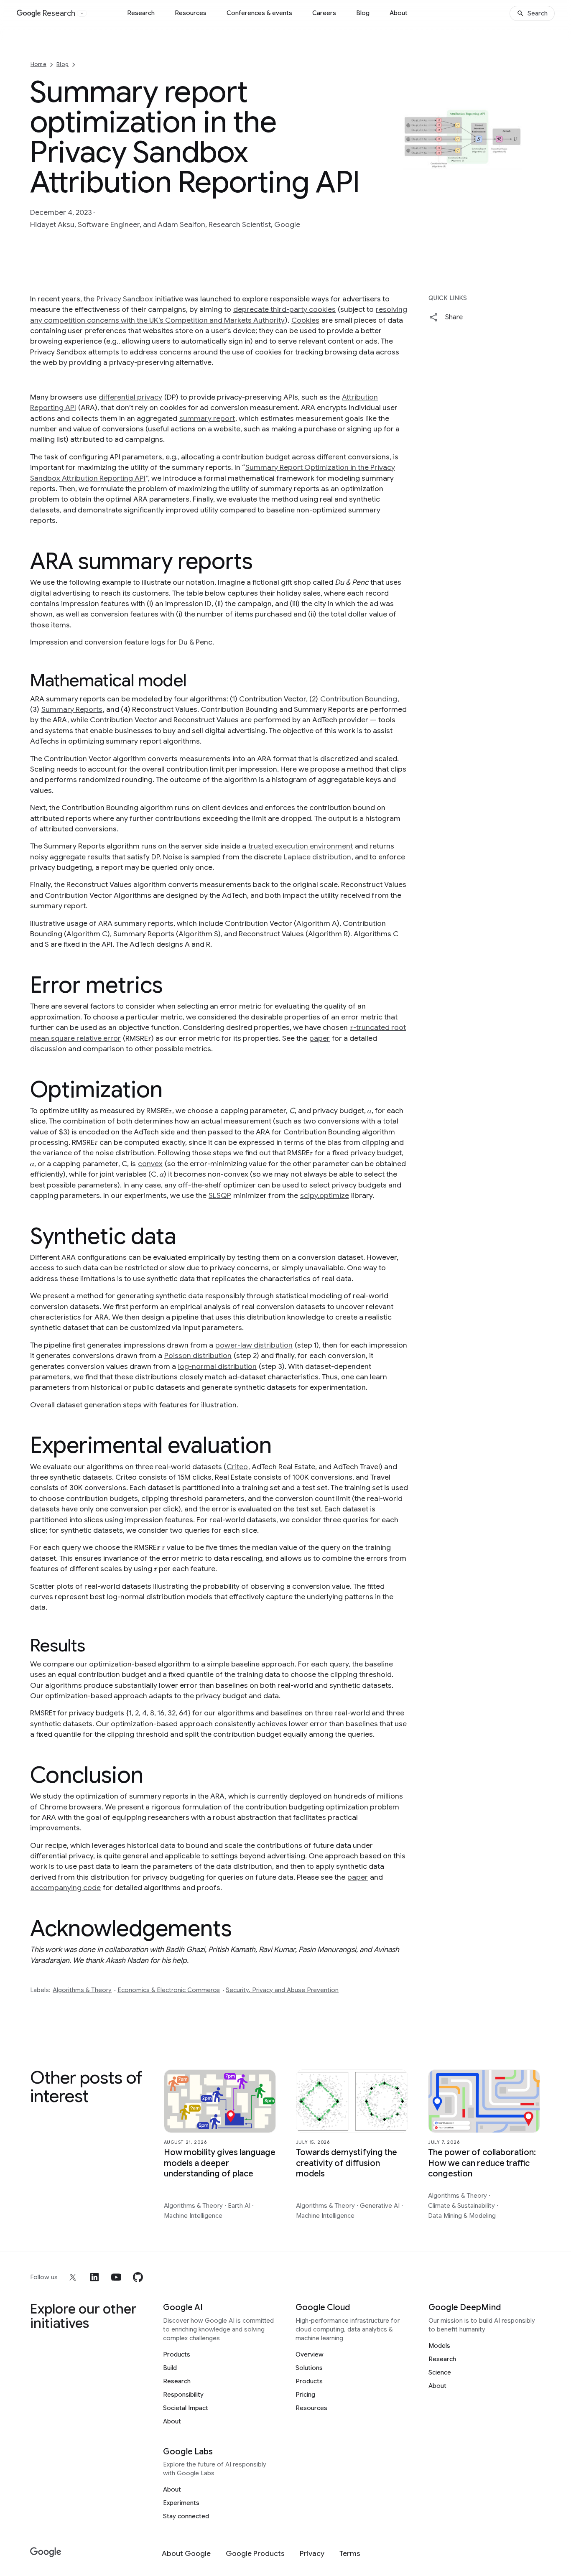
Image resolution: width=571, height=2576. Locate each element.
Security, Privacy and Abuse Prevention (282, 1990)
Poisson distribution (198, 1356)
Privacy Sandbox (125, 299)
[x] (73, 2277)
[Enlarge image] (533, 213)
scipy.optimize (325, 1195)
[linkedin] (94, 2277)
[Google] (46, 2552)
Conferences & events (259, 13)
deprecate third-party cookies (284, 309)
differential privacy (130, 397)
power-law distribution (254, 1345)
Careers (324, 13)
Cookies (305, 320)
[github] (138, 2277)
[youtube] (116, 2277)
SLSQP (220, 1195)
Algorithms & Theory (82, 1990)
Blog (363, 13)
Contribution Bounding (359, 699)
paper (320, 1038)
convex (150, 1164)
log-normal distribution (217, 1366)
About (399, 13)
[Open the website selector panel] (82, 13)
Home (38, 64)
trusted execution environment (301, 846)
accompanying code (66, 1888)
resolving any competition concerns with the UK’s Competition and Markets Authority (219, 315)
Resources (191, 13)
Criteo (237, 1467)
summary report (207, 418)
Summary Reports (72, 709)
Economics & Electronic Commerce (169, 1990)
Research (141, 13)
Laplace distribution (317, 857)
